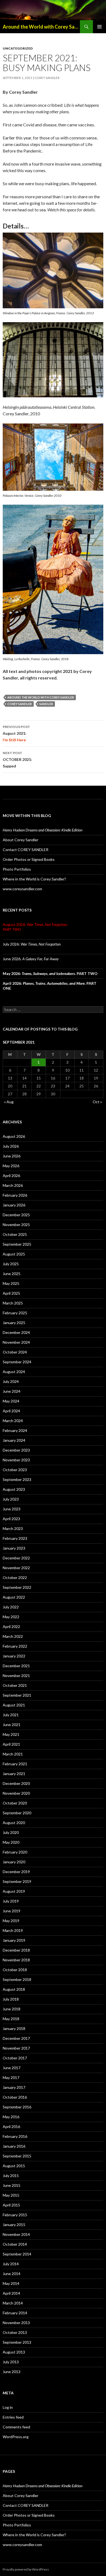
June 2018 (12, 2009)
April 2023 (11, 1519)
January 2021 (14, 1774)
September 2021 (17, 1695)
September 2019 (17, 1881)
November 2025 (16, 1225)
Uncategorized (18, 48)
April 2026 (11, 1176)
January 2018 (14, 2028)
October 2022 (15, 1577)
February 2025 (15, 1313)
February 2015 (15, 2215)
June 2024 (12, 1391)
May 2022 (11, 1617)
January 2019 (14, 1940)
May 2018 (11, 2019)
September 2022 (17, 1587)
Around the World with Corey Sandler (41, 27)
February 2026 (15, 1195)
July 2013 (11, 2362)
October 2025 (15, 1234)
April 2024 (11, 1411)
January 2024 (14, 1440)
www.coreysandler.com (22, 889)
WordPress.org (16, 2437)
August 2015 (14, 2166)
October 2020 (15, 1803)
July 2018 (11, 1999)
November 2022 (16, 1568)
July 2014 (11, 2264)
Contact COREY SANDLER (26, 850)
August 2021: (16, 733)
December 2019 (16, 1872)
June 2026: (31, 959)
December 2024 (16, 1332)
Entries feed (13, 2417)
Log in (8, 2407)
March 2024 (13, 1421)
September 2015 (17, 2156)
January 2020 (14, 1862)
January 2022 (14, 1656)
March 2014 (13, 2303)
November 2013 (16, 2323)
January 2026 (14, 1205)
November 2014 (16, 2234)
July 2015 (11, 2176)
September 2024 (17, 1362)
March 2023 (13, 1528)
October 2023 (15, 1470)
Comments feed (16, 2427)
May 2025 (11, 1283)
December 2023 (16, 1450)
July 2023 (11, 1499)
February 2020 (15, 1852)
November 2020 (16, 1793)
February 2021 (15, 1764)
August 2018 (14, 1989)
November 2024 (16, 1342)
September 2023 (17, 1479)
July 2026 (11, 1146)
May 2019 (11, 1921)
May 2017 (11, 2077)
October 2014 (15, 2244)
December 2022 (16, 1558)
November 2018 (16, 1960)
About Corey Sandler (21, 840)
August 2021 (14, 1705)
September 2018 (17, 1979)
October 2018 (15, 1970)
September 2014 (17, 2254)
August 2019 (14, 1891)
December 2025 (16, 1215)
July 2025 (11, 1264)
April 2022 (11, 1627)
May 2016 (11, 2117)
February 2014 (15, 2313)
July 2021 (11, 1715)
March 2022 (13, 1636)
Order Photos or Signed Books (29, 859)
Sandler (46, 704)
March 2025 (13, 1303)
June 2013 (12, 2372)
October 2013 (15, 2332)
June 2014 (12, 2274)
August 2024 (14, 1372)
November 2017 (16, 2048)
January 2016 (14, 2146)
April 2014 (11, 2293)
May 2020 (11, 1842)
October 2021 (15, 1685)
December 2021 (16, 1666)
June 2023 (12, 1509)
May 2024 (11, 1401)
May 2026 (11, 1166)
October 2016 (15, 2097)
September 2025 (17, 1244)
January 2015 (14, 2225)
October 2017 (15, 2058)
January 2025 (14, 1323)
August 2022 (14, 1597)
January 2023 (14, 1548)
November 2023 (16, 1460)
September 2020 (17, 1813)
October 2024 (15, 1352)
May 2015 (11, 2195)
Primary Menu (99, 27)
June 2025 (12, 1274)
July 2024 (11, 1381)
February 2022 (15, 1646)
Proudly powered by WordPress (26, 2569)
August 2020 (14, 1823)
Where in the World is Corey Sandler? (34, 879)
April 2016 (11, 2127)
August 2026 (14, 1136)
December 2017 (16, 2038)
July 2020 (11, 1832)
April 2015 (11, 2205)
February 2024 (15, 1430)
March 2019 (13, 1930)
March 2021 (13, 1754)
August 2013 (14, 2352)
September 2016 (17, 2107)
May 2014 (11, 2283)
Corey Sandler (47, 78)
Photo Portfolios (17, 869)
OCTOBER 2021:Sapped (17, 760)
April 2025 (11, 1293)
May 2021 (11, 1734)
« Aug (9, 1102)
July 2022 (11, 1607)
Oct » (97, 1102)
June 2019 (12, 1911)
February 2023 (15, 1538)
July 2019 (11, 1901)
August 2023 (14, 1489)
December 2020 (16, 1783)
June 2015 (12, 2185)
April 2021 (11, 1744)
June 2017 (12, 2068)
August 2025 (14, 1254)
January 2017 (14, 2087)
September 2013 (17, 2342)
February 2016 (15, 2136)
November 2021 (16, 1676)
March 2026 (13, 1185)
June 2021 (12, 1725)
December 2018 (16, 1950)
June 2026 (12, 1156)
